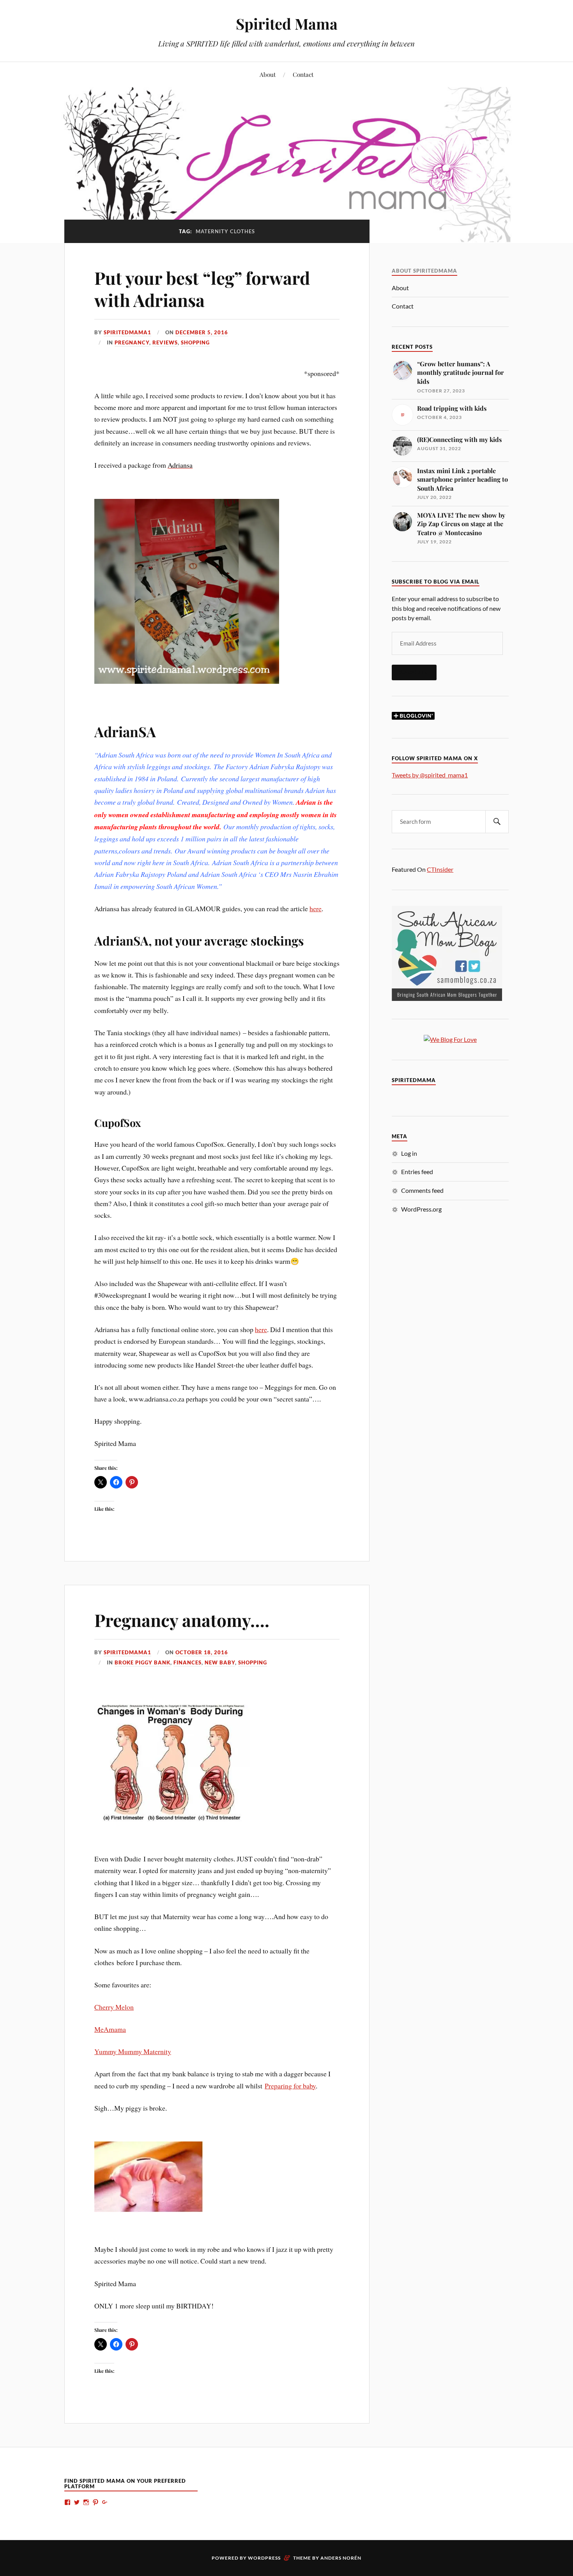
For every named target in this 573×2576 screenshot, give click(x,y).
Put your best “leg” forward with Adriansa (202, 289)
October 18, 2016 (202, 1652)
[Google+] (105, 2502)
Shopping (195, 342)
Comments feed (422, 1190)
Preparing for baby (290, 2086)
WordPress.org (421, 1209)
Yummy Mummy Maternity (133, 2051)
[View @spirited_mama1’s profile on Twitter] (77, 2502)
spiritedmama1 (127, 332)
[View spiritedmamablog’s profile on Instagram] (86, 2502)
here (316, 908)
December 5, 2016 (202, 332)
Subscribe (414, 672)
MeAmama (110, 2029)
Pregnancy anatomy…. (182, 1620)
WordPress (264, 2558)
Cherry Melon (114, 2007)
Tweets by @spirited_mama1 (430, 775)
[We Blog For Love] (450, 1039)
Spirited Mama (287, 24)
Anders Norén (341, 2558)
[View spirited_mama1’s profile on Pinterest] (95, 2502)
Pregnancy (132, 342)
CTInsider (440, 869)
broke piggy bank (142, 1662)
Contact (303, 74)
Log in (409, 1153)
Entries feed (417, 1172)
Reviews (165, 342)
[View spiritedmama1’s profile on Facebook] (67, 2502)
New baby (220, 1662)
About (268, 74)
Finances (187, 1662)
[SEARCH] (497, 822)
